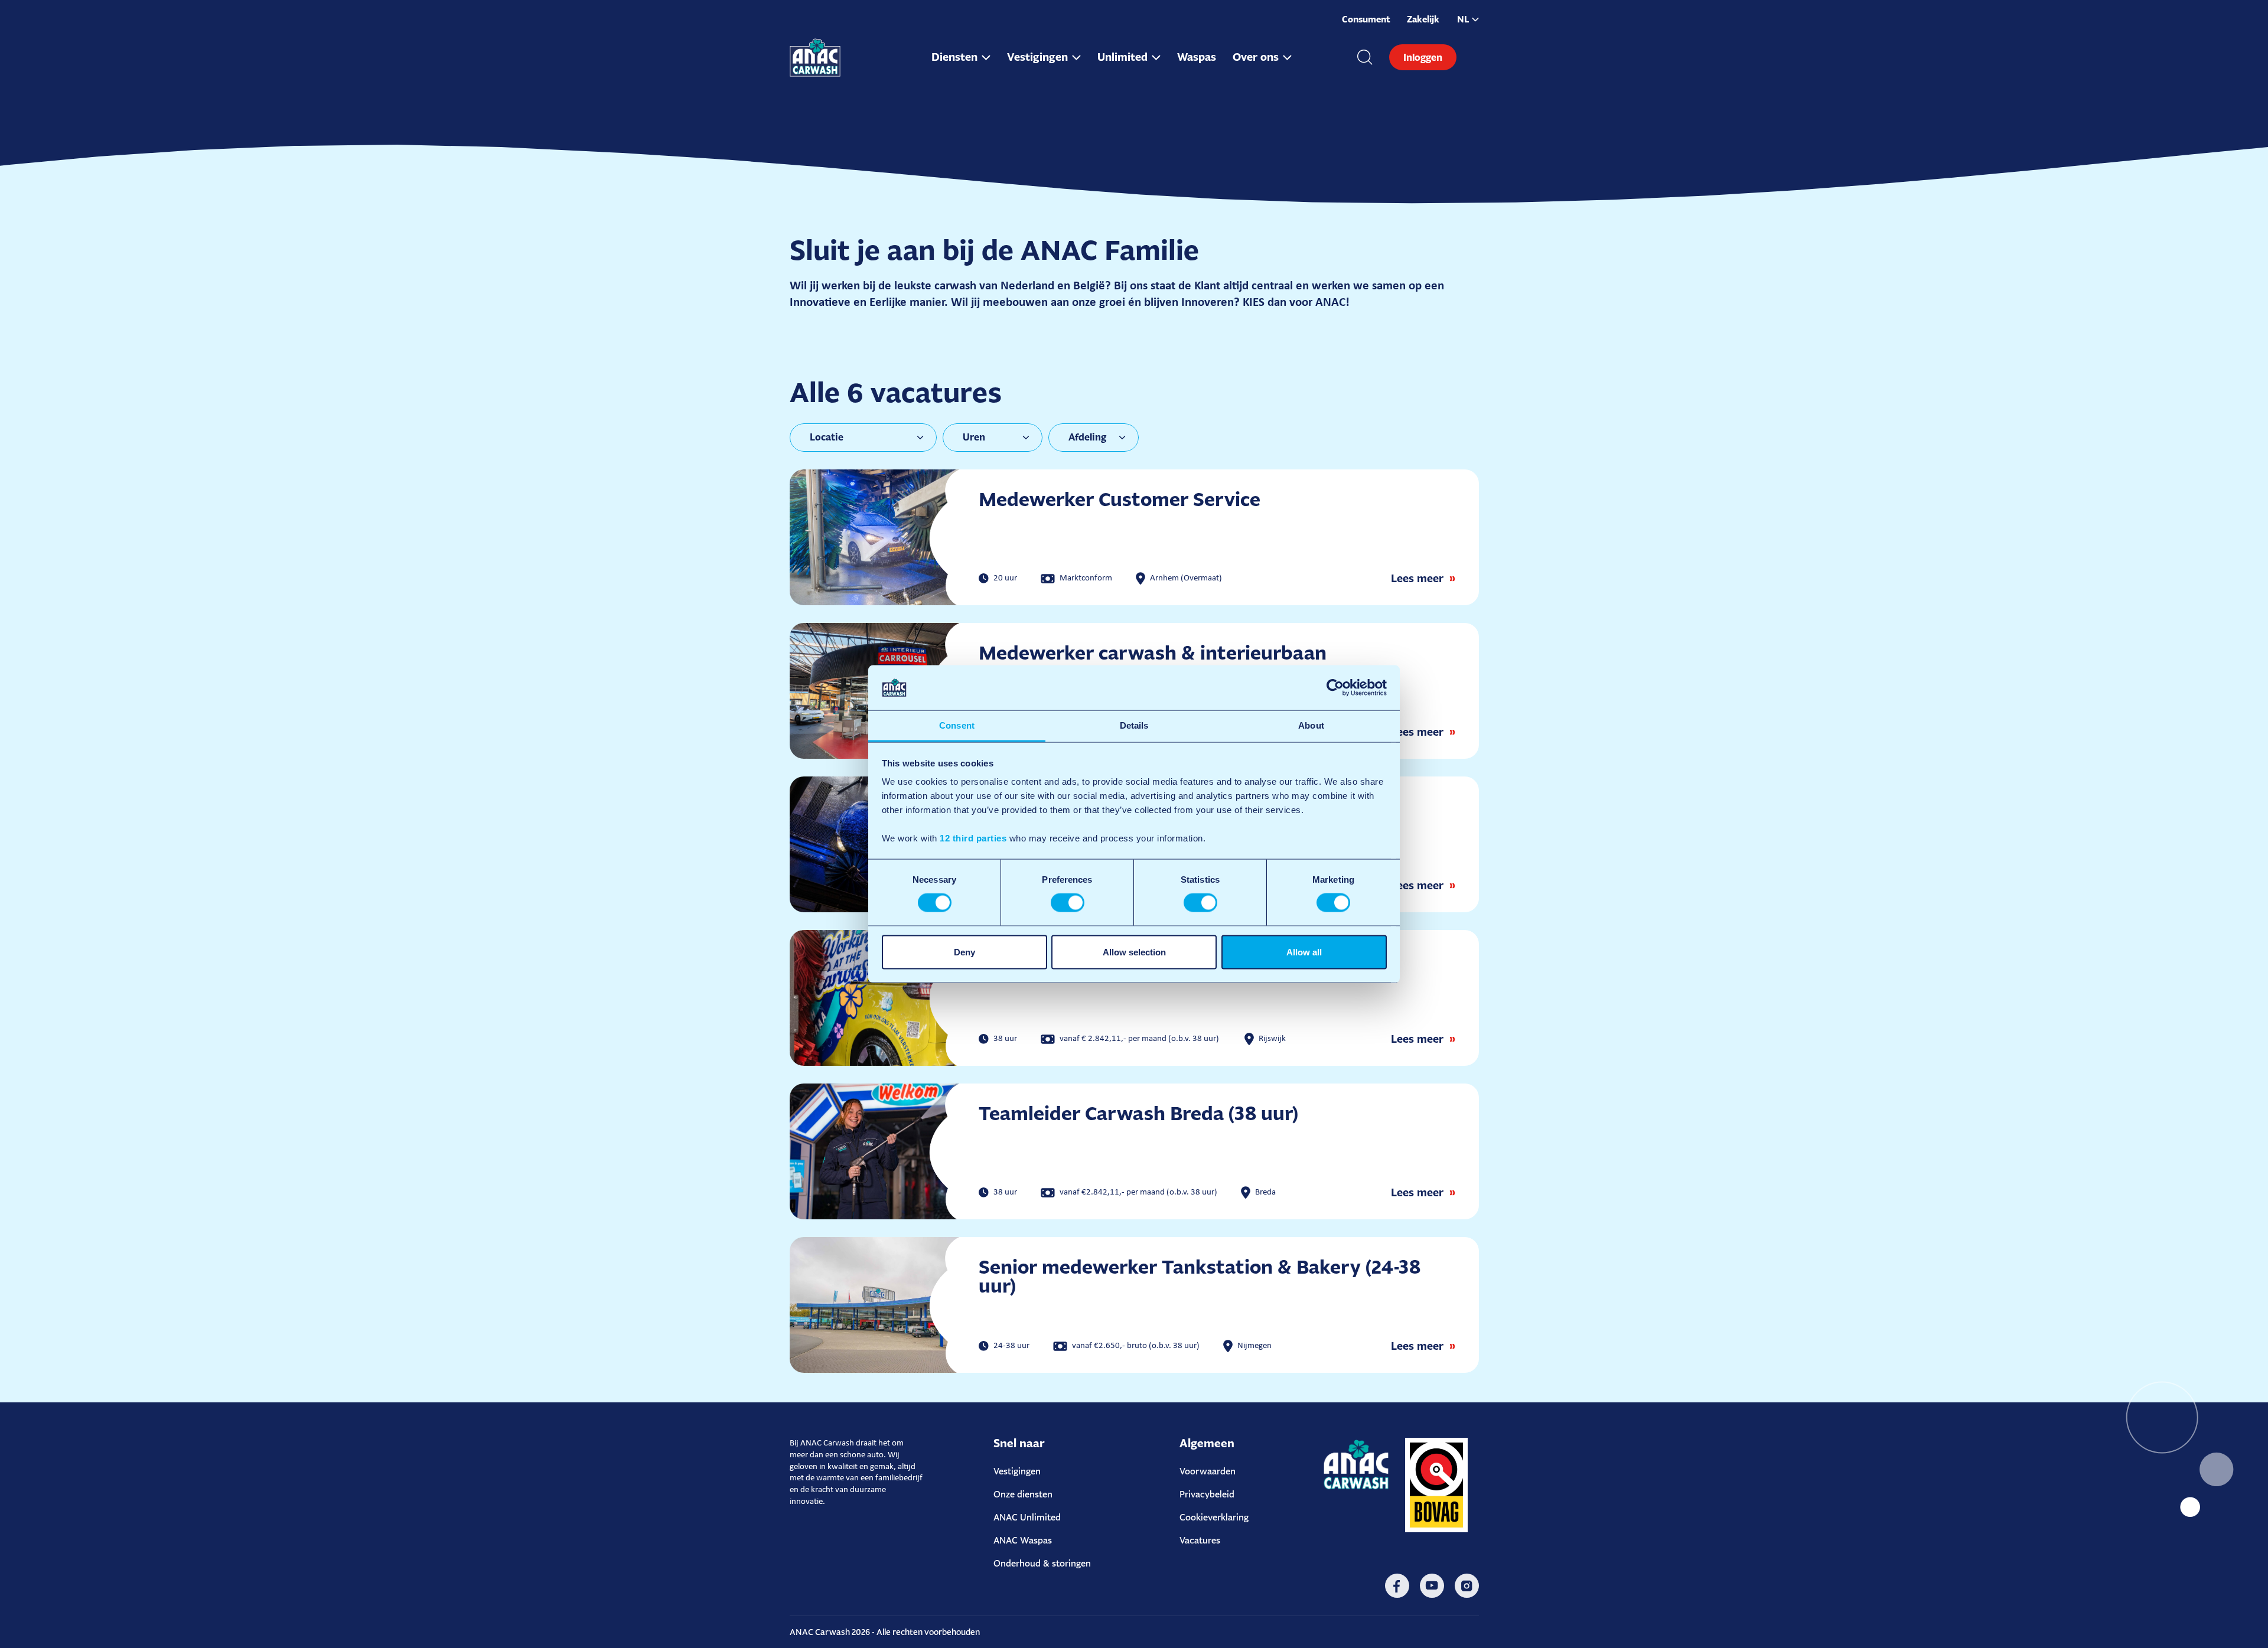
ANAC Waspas (1023, 1540)
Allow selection (1134, 952)
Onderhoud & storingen (1042, 1563)
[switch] (1068, 903)
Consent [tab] (957, 725)
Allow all (1304, 952)
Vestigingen (1037, 57)
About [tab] (1311, 725)
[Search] (1365, 57)
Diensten (954, 57)
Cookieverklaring (1214, 1517)
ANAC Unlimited (1027, 1517)
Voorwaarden (1208, 1471)
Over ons (1256, 57)
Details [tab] (1134, 725)
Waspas (1197, 57)
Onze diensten (1023, 1494)
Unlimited (1122, 57)
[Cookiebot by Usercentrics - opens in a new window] (1335, 687)
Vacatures (1200, 1540)
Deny (964, 952)
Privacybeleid (1207, 1494)
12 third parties (973, 838)
